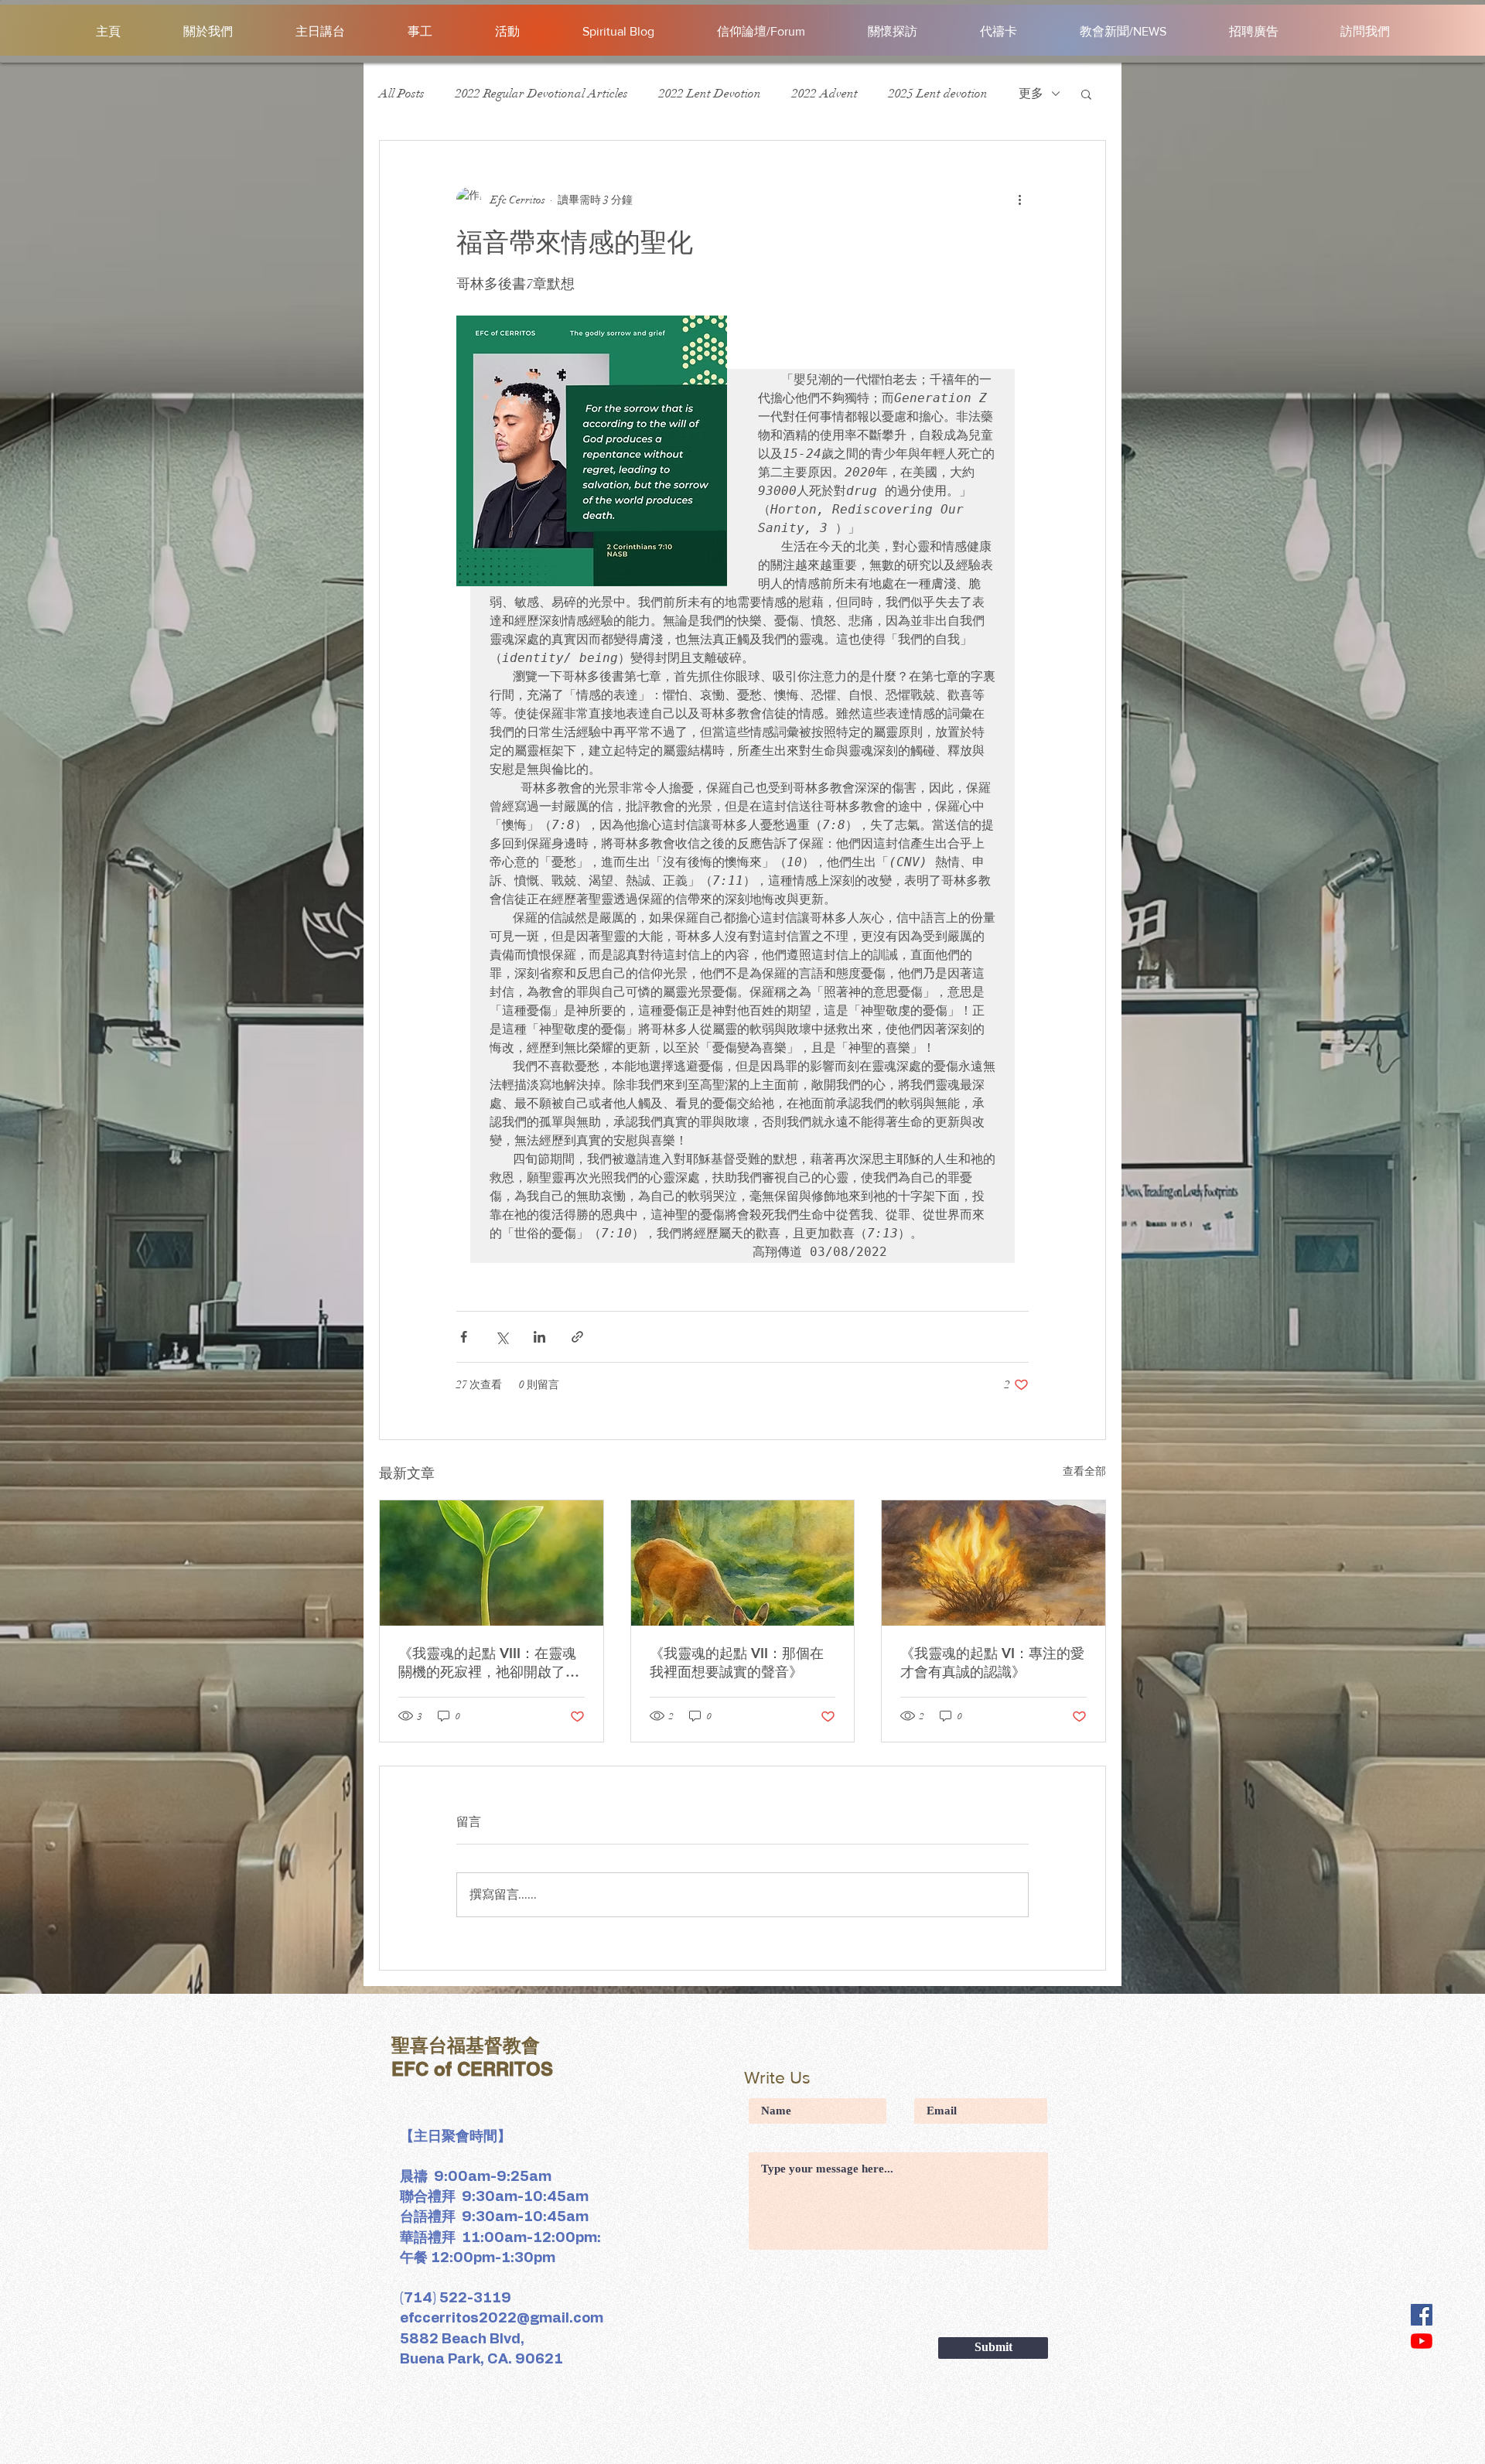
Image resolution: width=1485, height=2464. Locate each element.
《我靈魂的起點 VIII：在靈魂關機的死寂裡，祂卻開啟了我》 (487, 1663)
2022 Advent (825, 94)
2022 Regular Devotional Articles (542, 94)
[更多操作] (1019, 200)
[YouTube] (1422, 2341)
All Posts (402, 94)
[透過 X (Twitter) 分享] (502, 1337)
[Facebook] (1422, 2315)
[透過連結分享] (577, 1337)
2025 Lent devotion (938, 94)
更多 (1031, 94)
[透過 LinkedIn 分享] (539, 1337)
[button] (1086, 94)
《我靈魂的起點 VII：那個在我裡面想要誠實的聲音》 (737, 1662)
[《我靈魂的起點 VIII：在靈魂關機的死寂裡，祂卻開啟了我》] (492, 1563)
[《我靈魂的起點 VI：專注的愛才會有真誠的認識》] (993, 1563)
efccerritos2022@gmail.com (502, 2319)
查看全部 (1084, 1471)
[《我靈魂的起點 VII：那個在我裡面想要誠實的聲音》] (743, 1563)
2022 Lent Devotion (710, 94)
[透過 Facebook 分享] (464, 1337)
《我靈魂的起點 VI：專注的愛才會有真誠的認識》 (992, 1662)
